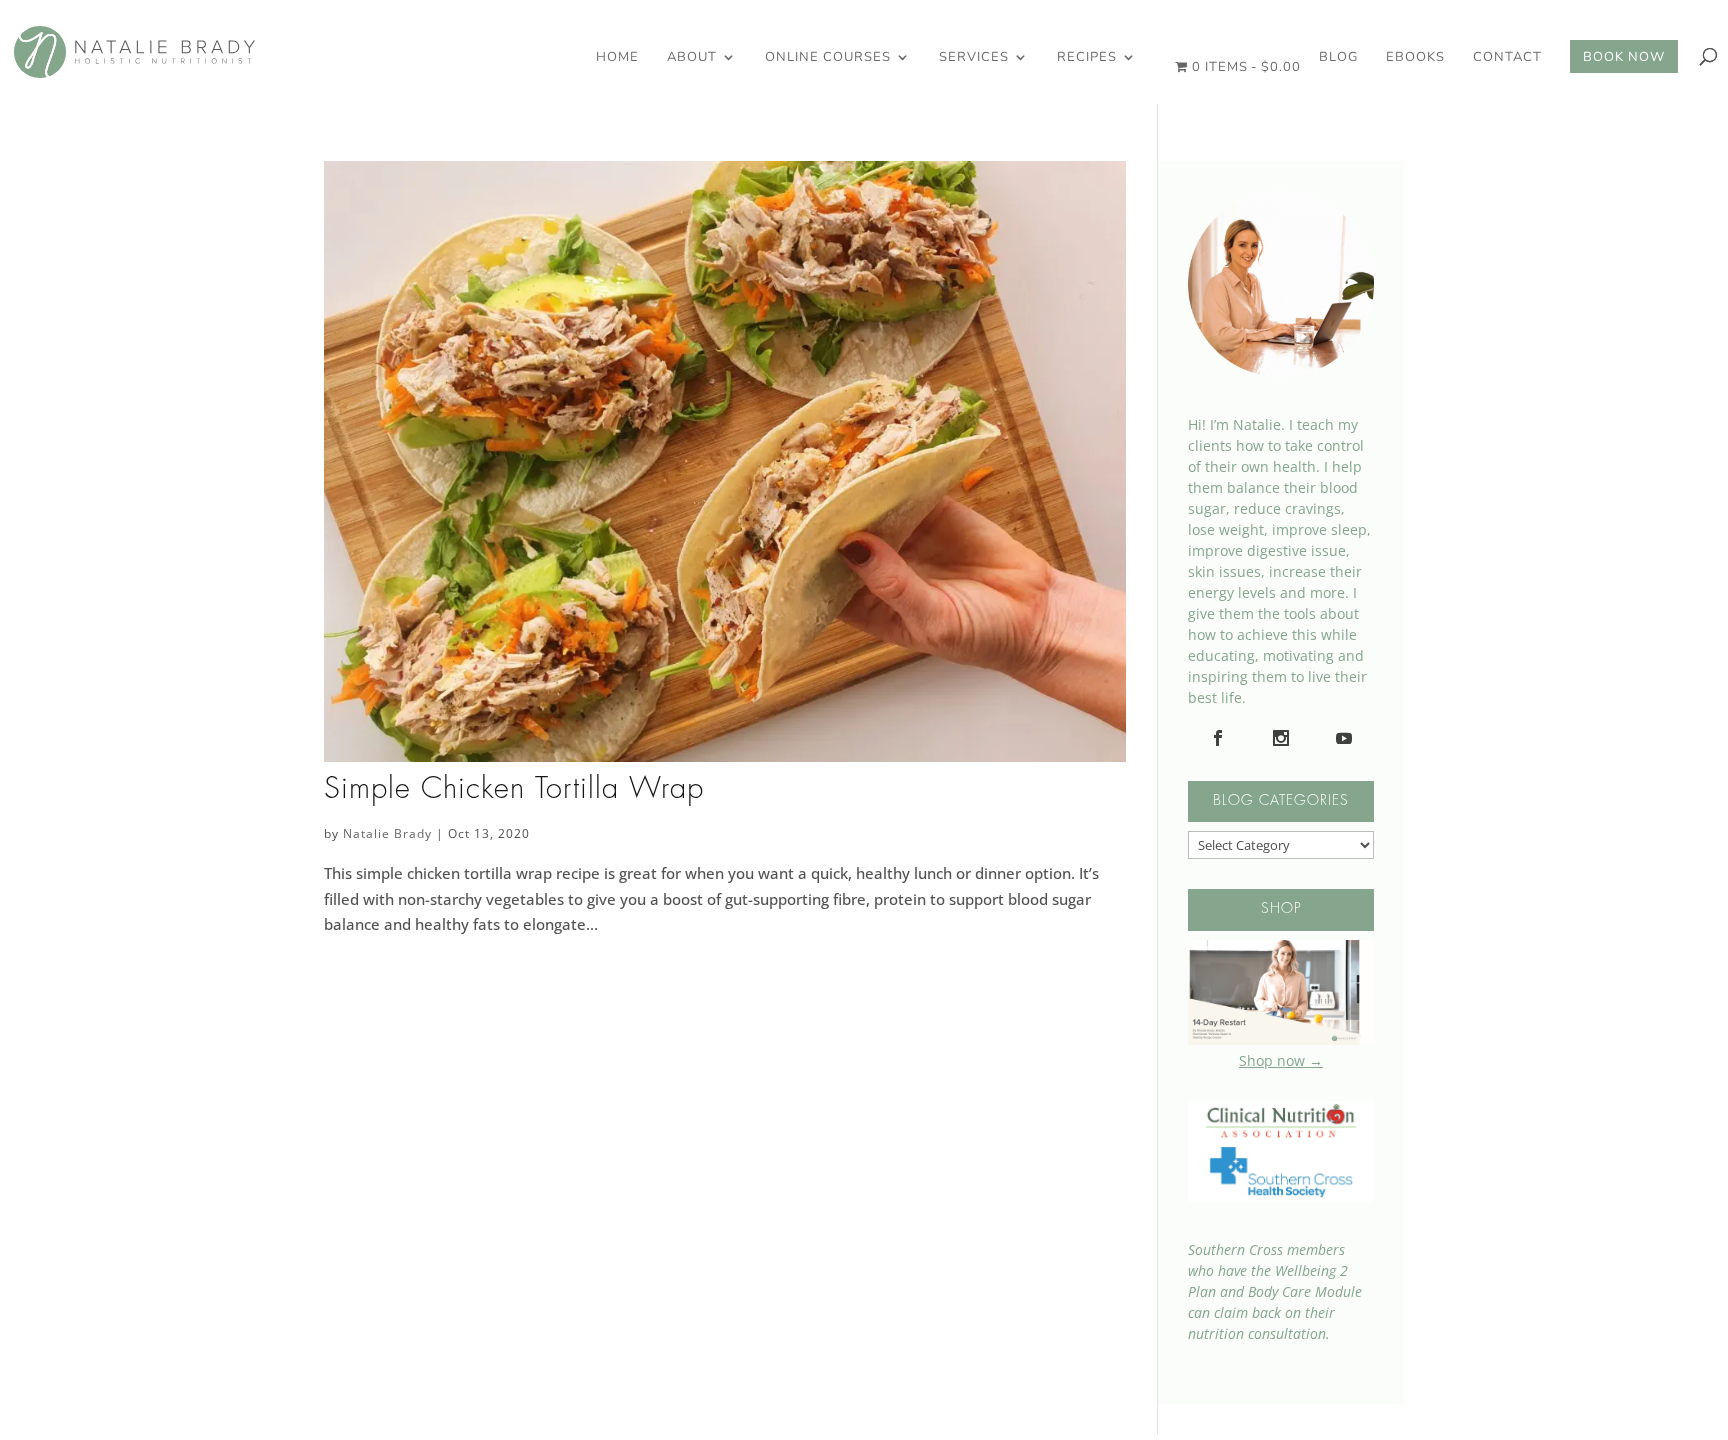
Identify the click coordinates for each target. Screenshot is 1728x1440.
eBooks (1415, 58)
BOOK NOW (1624, 58)
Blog (1338, 58)
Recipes (1087, 58)
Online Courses (828, 58)
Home (617, 58)
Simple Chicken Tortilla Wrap (514, 790)
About (692, 58)
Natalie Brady (387, 833)
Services (974, 58)
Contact (1507, 58)
